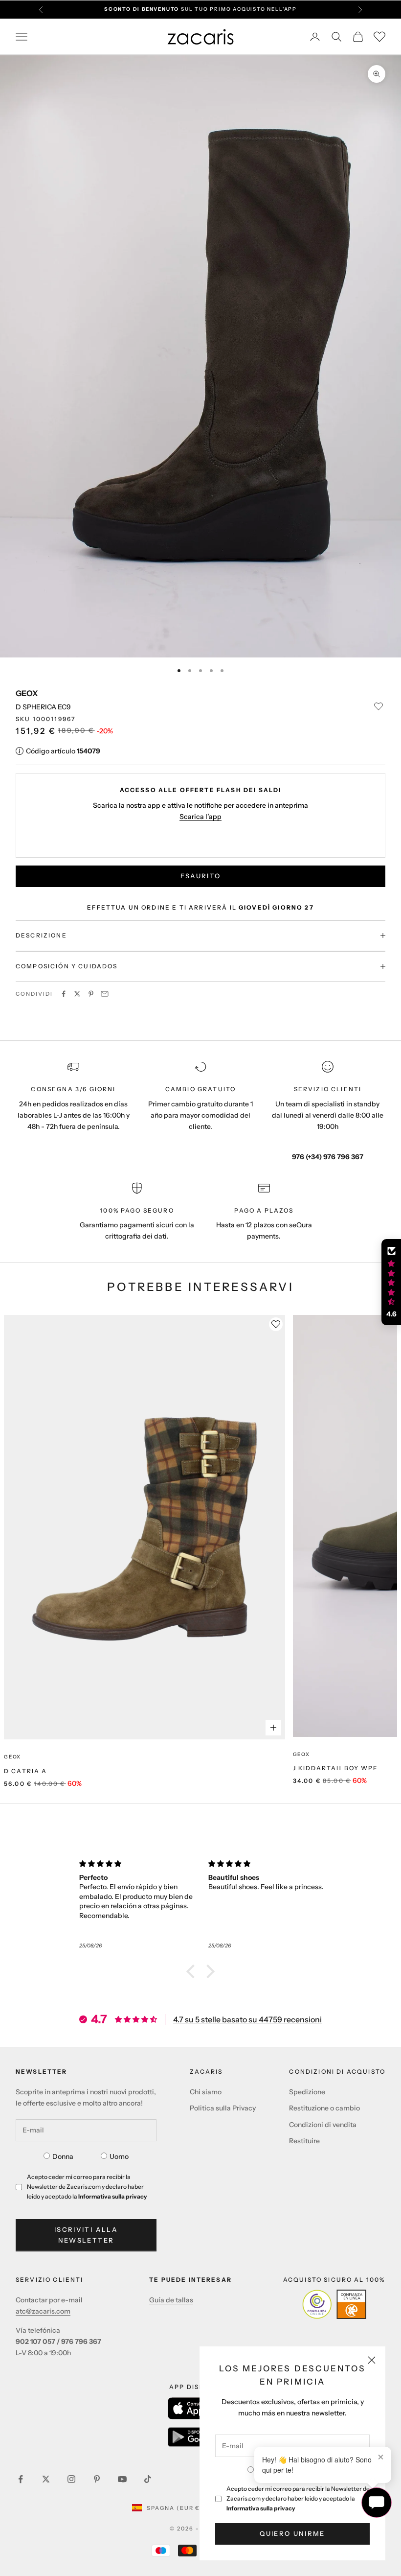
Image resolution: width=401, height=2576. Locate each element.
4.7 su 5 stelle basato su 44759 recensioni (247, 2019)
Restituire (304, 2141)
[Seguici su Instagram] (71, 2479)
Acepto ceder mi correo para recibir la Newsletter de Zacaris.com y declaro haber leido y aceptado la (298, 2498)
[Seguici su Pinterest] (97, 2479)
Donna (63, 2156)
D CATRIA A (26, 1771)
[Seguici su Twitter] (46, 2479)
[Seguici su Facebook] (21, 2479)
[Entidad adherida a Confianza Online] (334, 2304)
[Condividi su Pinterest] (91, 994)
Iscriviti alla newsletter (86, 2235)
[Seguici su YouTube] (122, 2479)
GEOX (27, 693)
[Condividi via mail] (105, 994)
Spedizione (307, 2092)
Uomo (119, 2156)
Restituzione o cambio (324, 2108)
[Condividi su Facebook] (64, 994)
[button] (193, 1971)
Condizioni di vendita (323, 2125)
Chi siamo (206, 2092)
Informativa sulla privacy (261, 2508)
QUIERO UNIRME (292, 2533)
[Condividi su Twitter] (77, 994)
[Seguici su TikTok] (148, 2479)
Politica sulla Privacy (223, 2108)
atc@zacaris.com (43, 2311)
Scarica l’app (200, 817)
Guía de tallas (171, 2300)
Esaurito (201, 876)
